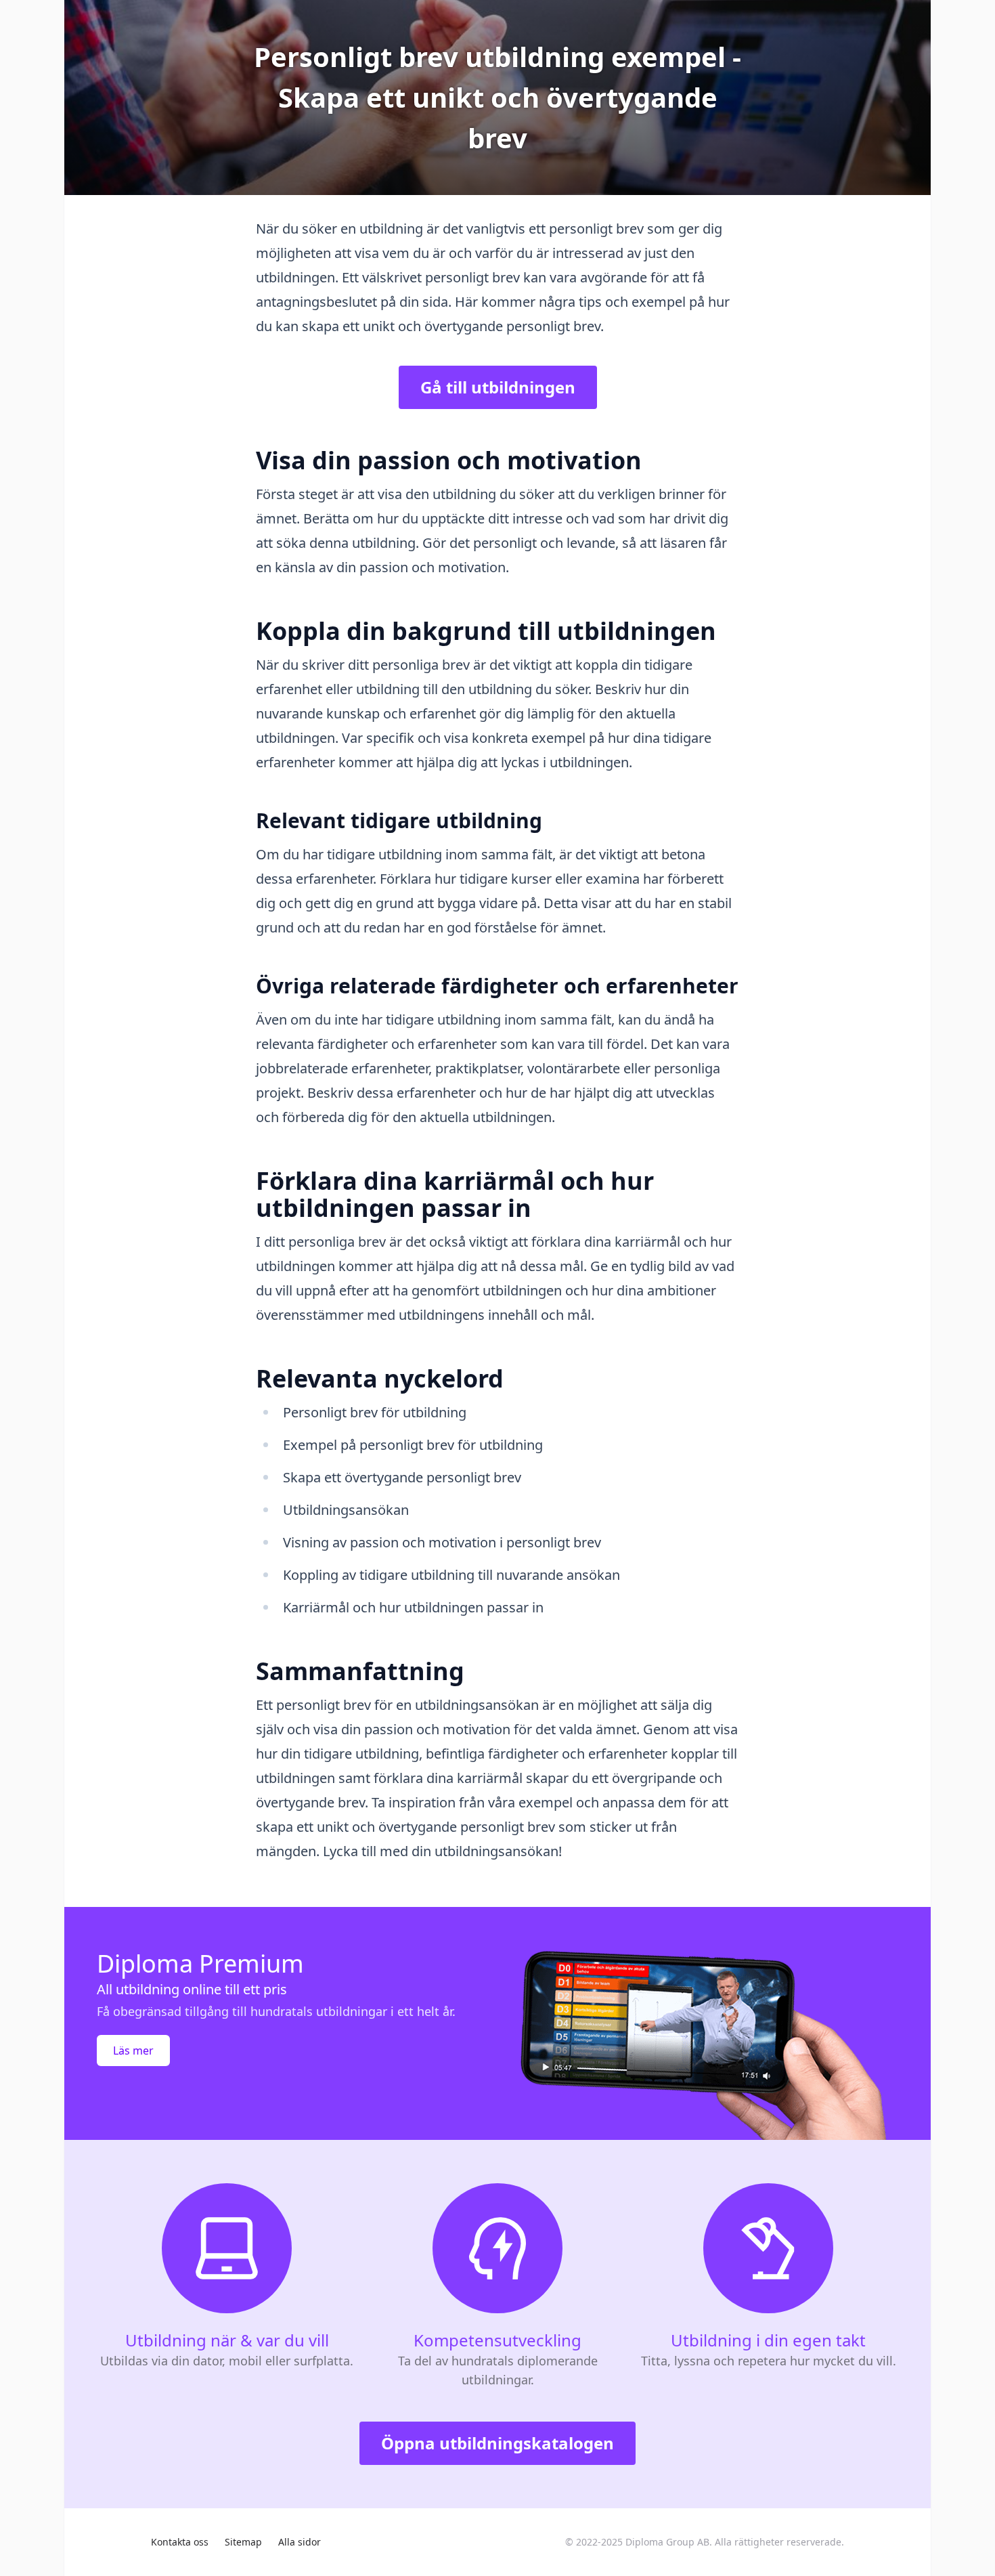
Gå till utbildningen (498, 387)
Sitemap (243, 2542)
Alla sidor (300, 2542)
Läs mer (133, 2051)
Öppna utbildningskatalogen (497, 2443)
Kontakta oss (180, 2542)
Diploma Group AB (667, 2542)
